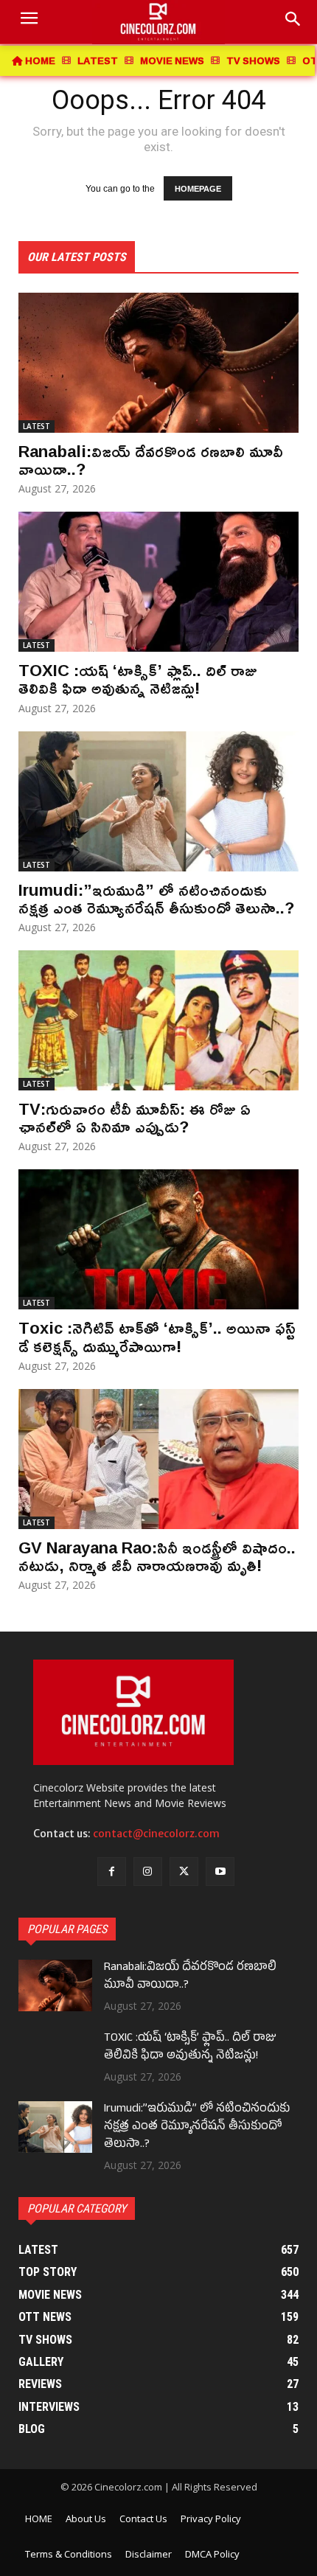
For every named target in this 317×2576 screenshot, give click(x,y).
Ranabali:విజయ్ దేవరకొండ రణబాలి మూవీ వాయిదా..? (151, 460)
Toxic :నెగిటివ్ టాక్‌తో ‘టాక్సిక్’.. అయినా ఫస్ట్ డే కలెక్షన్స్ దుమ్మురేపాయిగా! (157, 1337)
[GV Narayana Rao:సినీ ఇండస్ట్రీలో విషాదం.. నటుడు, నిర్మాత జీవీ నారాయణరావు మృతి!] (158, 1459)
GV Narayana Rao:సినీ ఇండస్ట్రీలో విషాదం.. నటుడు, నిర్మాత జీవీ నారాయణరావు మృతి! (157, 1556)
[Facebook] (112, 1872)
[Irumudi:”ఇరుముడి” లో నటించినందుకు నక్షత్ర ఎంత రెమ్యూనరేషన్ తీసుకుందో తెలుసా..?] (158, 801)
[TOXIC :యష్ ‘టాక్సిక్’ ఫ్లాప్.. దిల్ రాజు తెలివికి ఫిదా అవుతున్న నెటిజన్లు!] (158, 582)
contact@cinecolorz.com (156, 1834)
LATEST (36, 426)
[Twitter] (184, 1872)
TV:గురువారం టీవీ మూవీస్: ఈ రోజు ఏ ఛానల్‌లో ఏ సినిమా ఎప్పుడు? (135, 1118)
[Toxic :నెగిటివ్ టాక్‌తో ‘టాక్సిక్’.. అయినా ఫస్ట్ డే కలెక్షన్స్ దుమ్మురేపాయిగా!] (158, 1239)
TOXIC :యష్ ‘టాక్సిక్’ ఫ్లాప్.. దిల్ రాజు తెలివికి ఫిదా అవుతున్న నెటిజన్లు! (138, 679)
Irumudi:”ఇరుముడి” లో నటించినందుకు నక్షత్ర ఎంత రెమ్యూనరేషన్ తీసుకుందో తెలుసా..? (156, 899)
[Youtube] (220, 1872)
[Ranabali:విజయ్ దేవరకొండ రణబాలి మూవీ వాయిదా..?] (158, 363)
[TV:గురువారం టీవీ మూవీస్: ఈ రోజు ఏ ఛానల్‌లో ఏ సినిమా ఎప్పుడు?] (158, 1020)
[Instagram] (148, 1872)
